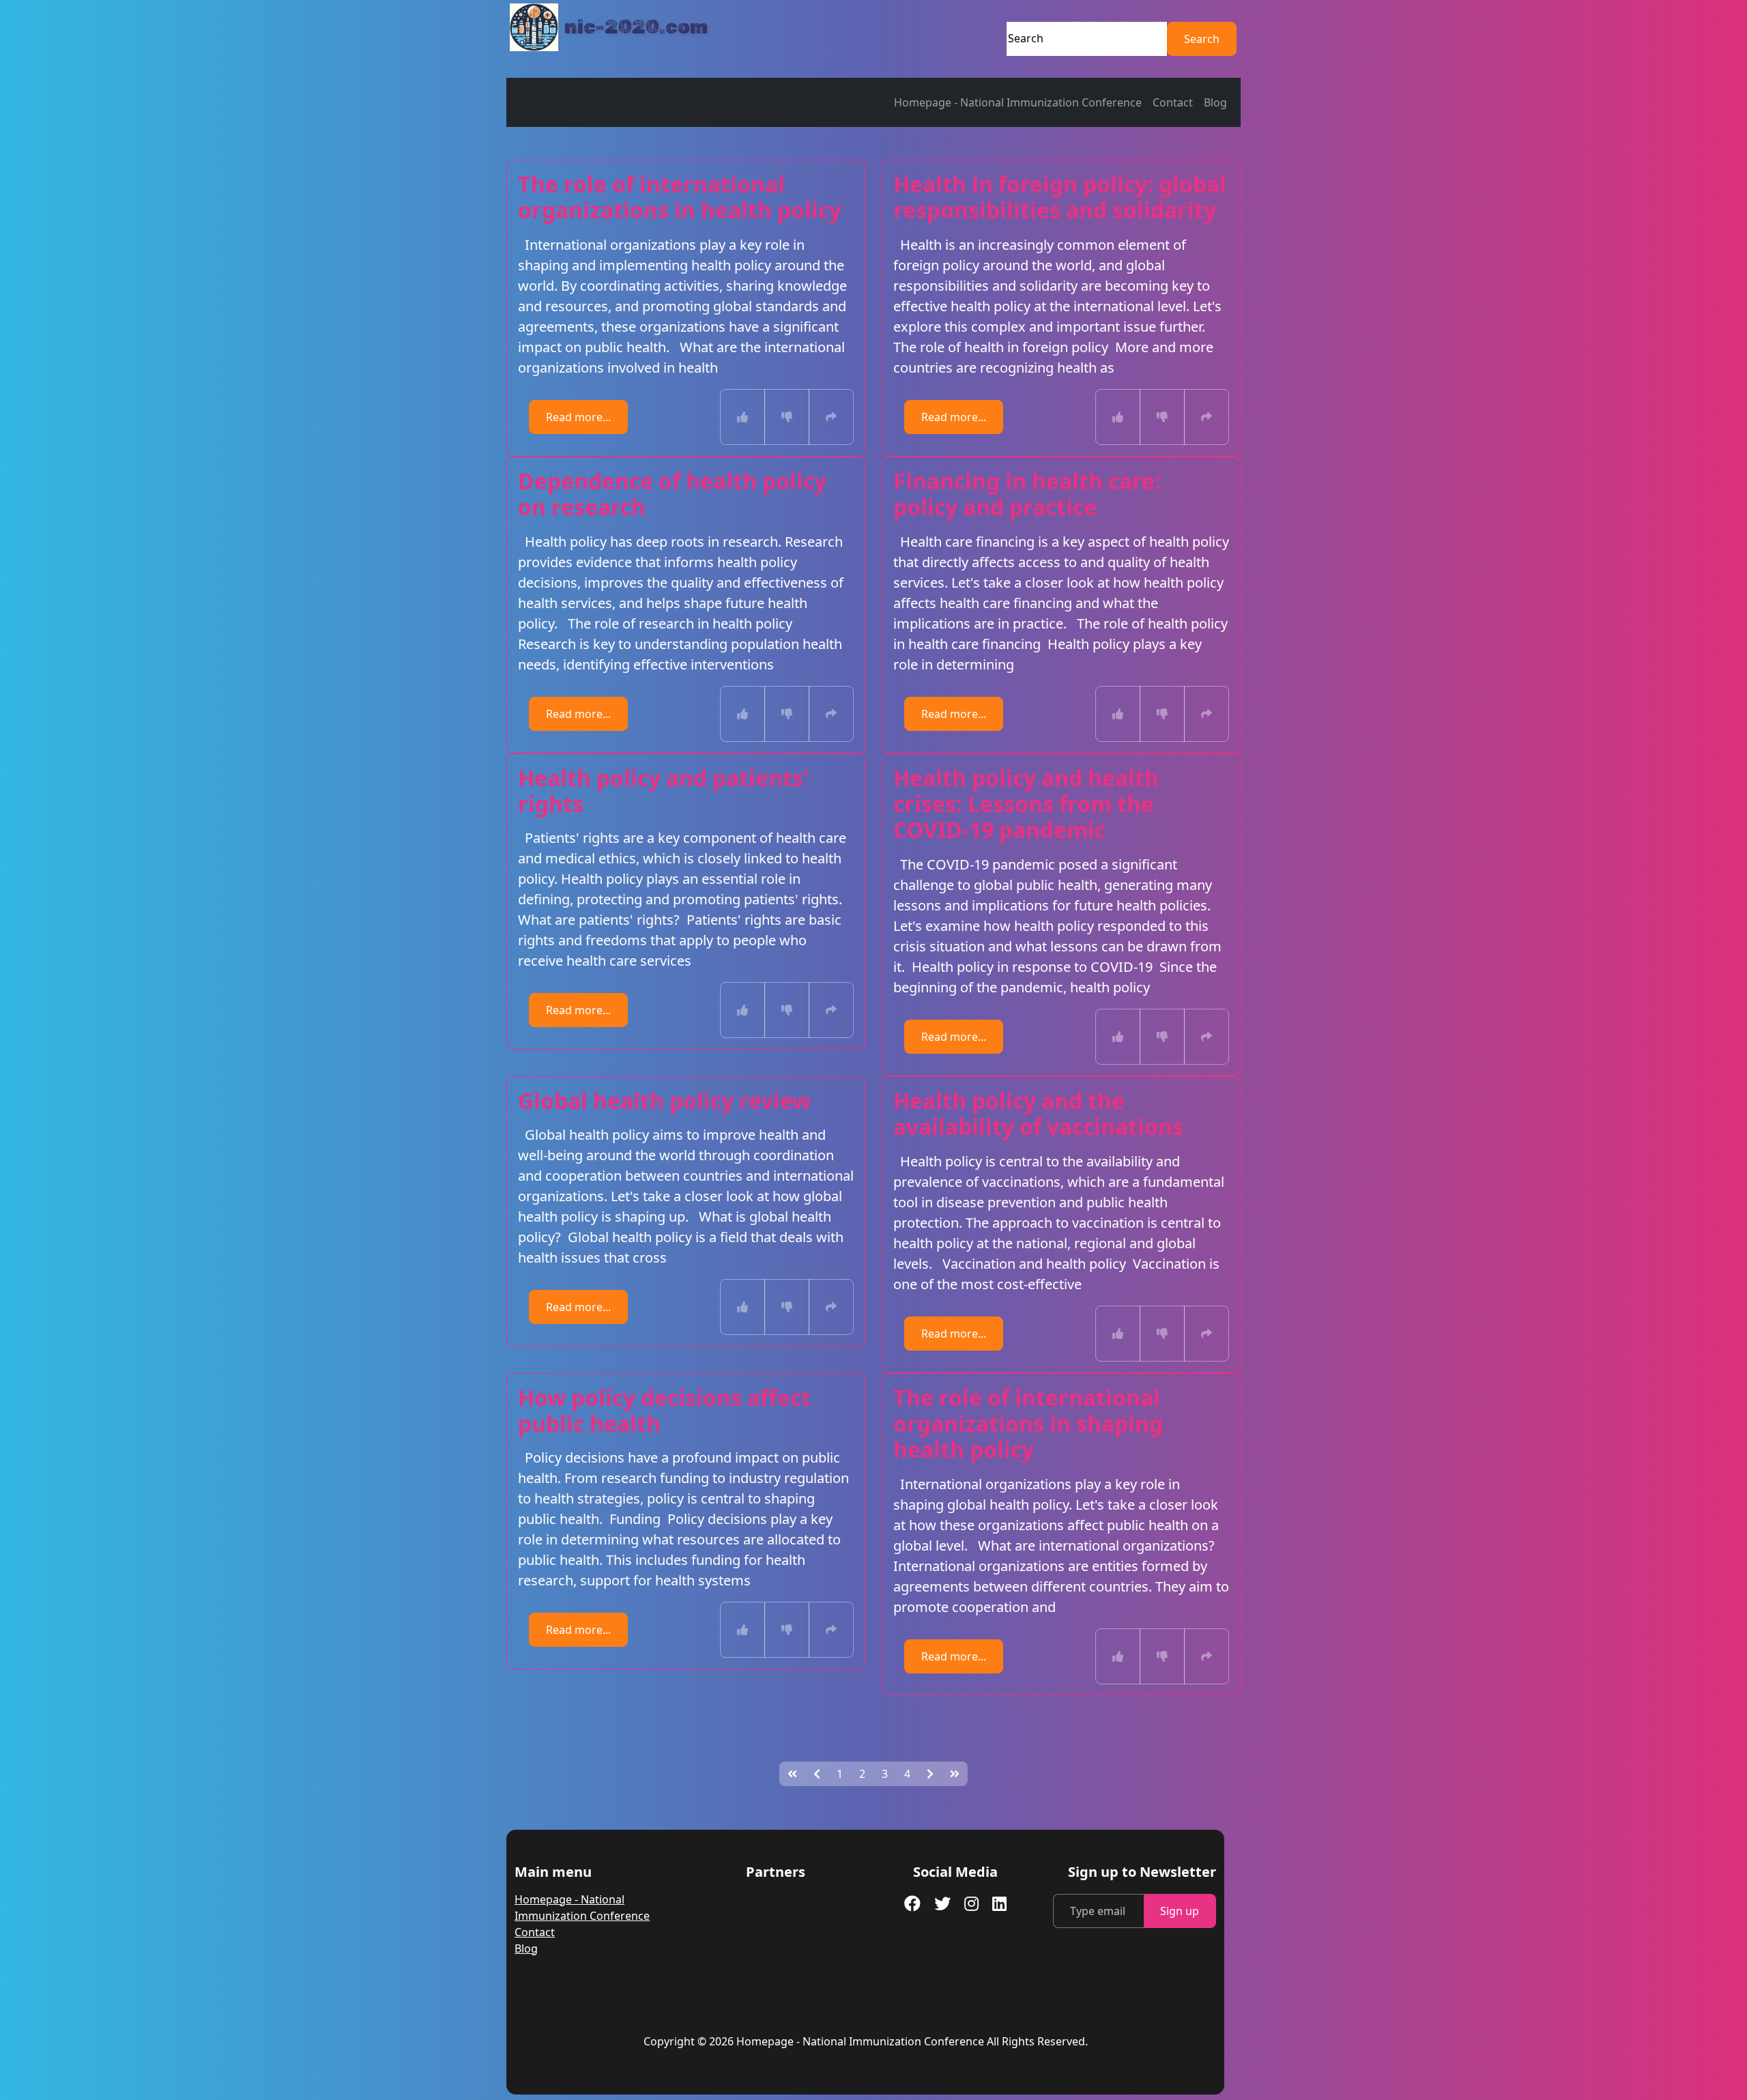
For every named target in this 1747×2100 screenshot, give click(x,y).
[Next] (930, 1774)
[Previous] (817, 1774)
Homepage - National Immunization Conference (1018, 102)
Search (1202, 39)
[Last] (955, 1774)
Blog (1215, 102)
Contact (1173, 102)
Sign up (1180, 1911)
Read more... (578, 417)
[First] (792, 1774)
